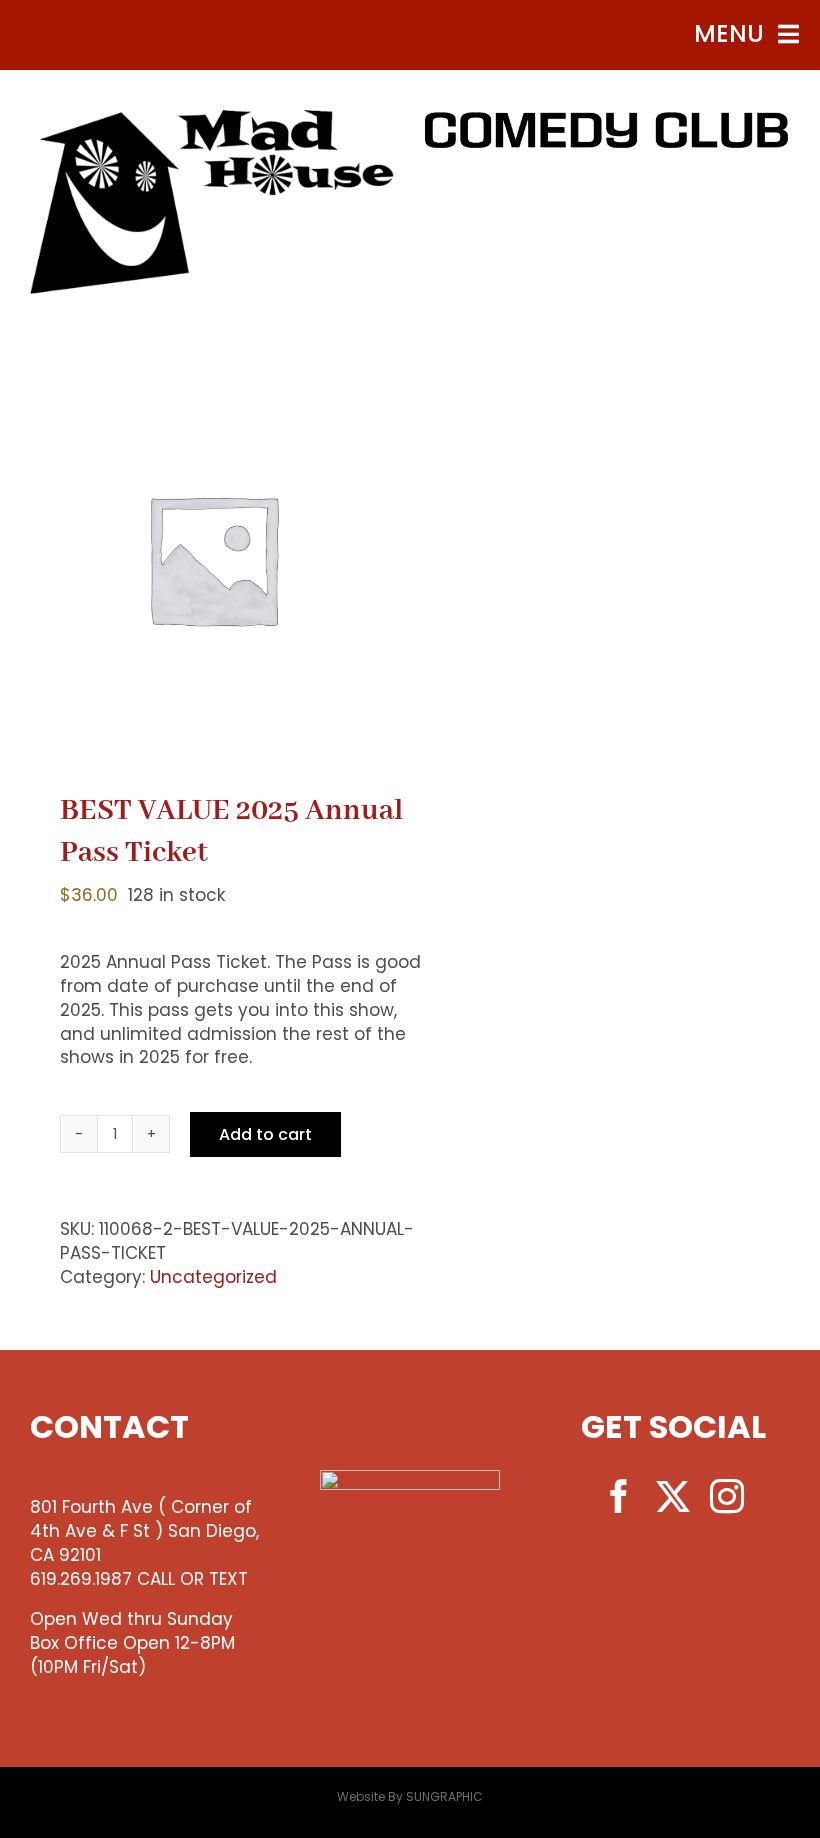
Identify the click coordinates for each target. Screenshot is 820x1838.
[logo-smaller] (212, 118)
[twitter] (673, 1496)
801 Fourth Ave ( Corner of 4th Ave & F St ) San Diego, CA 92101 (144, 1531)
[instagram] (727, 1496)
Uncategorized (213, 1277)
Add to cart (265, 1134)
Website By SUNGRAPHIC (410, 1796)
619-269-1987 (607, 198)
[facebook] (619, 1496)
